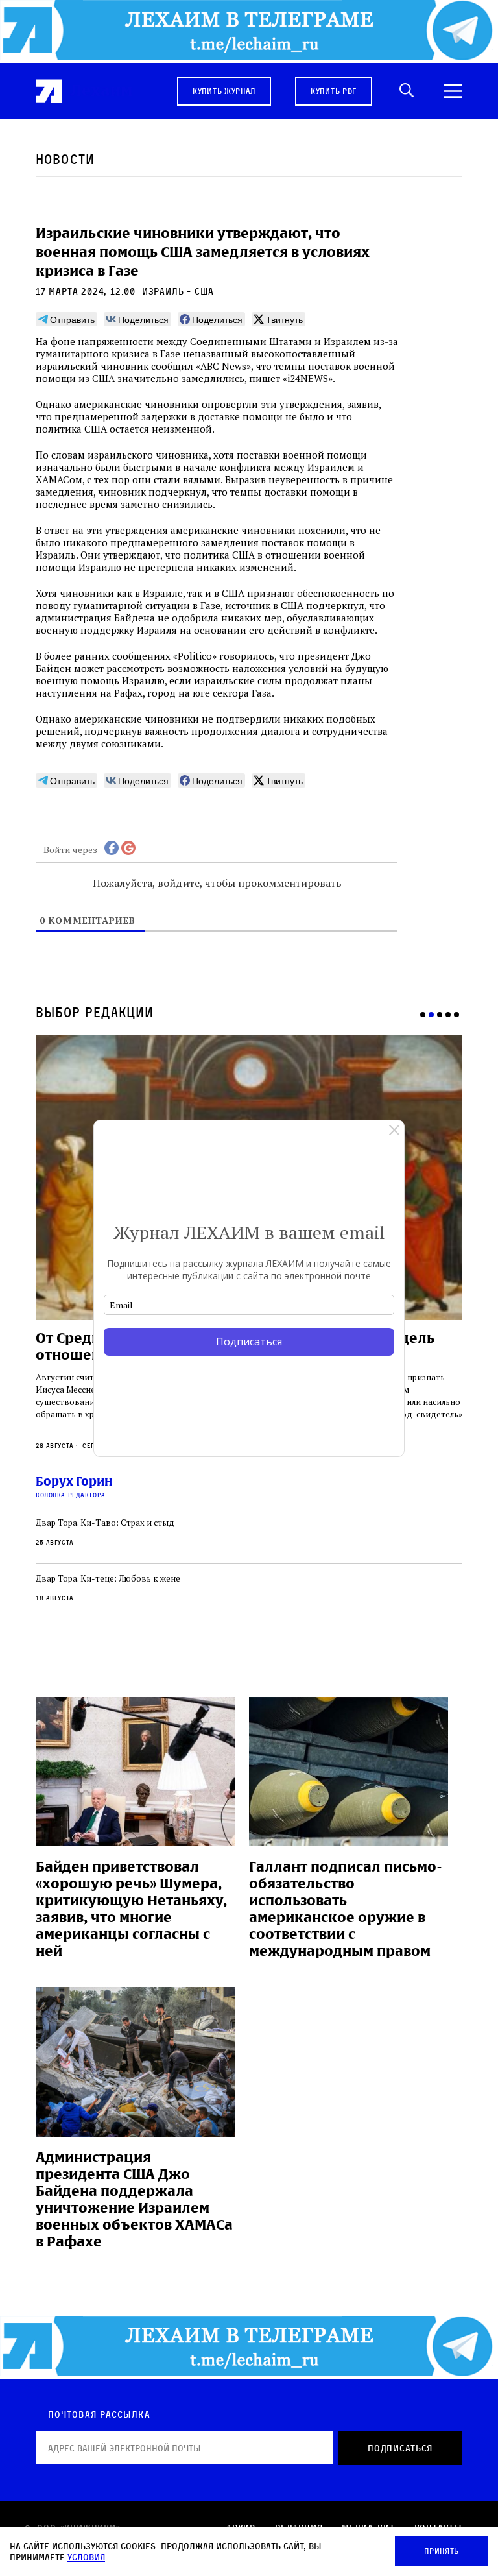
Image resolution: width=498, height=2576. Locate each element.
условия (86, 2557)
